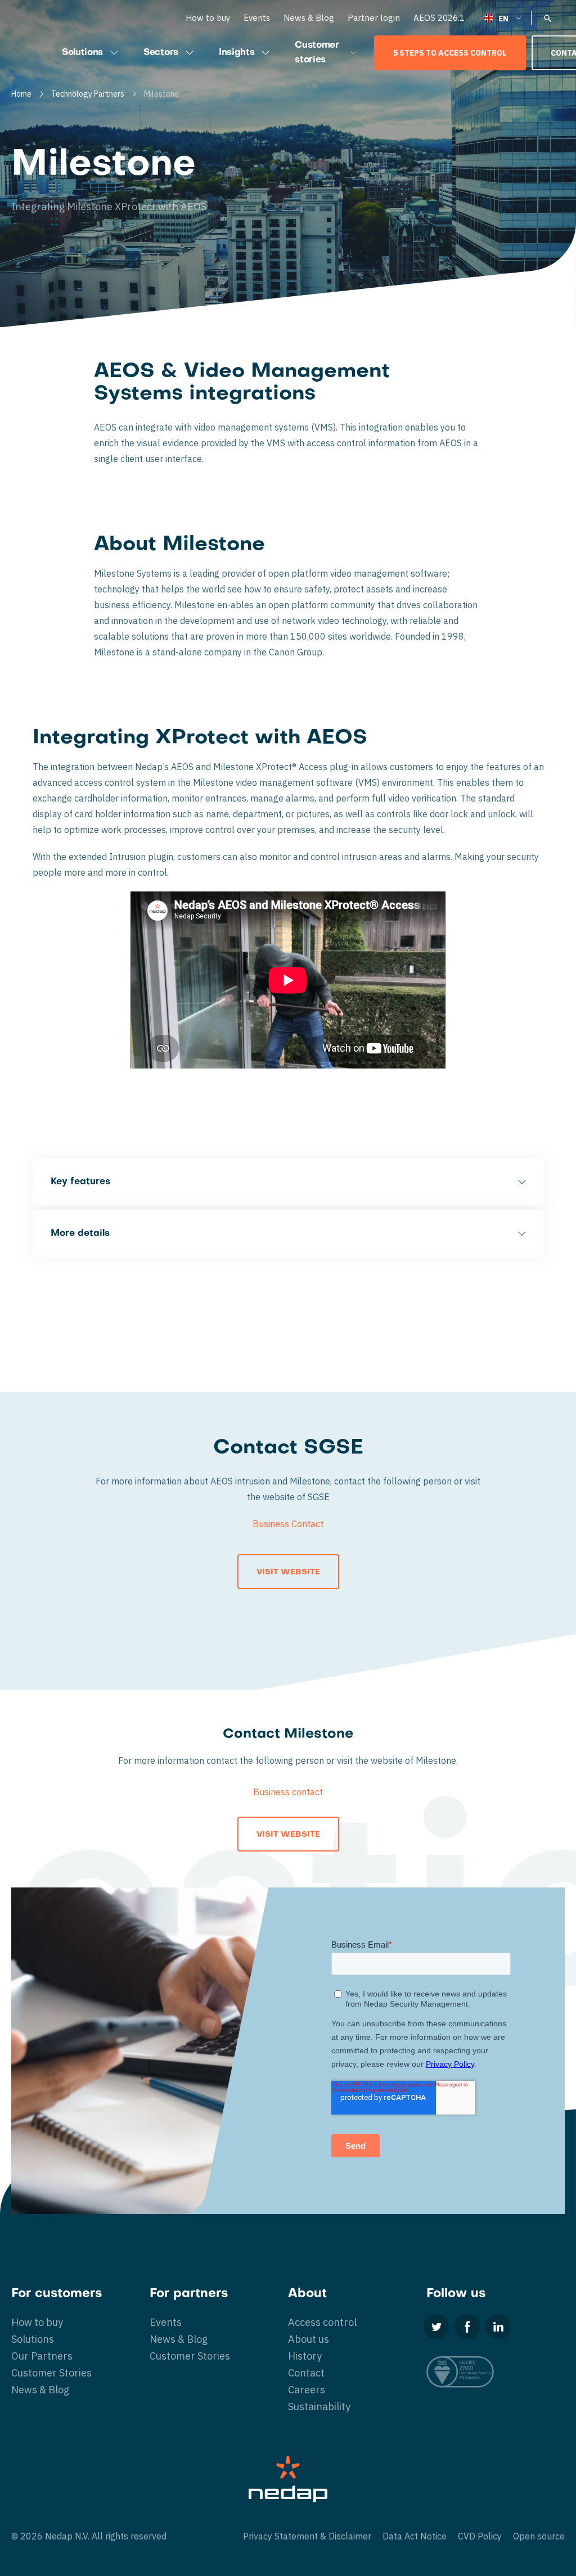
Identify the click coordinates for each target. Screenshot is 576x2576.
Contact (306, 2373)
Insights (237, 53)
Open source (539, 2536)
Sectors (161, 53)
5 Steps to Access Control (450, 53)
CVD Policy (480, 2536)
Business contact (288, 1792)
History (305, 2356)
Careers (307, 2390)
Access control (322, 2322)
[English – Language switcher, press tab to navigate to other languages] (503, 18)
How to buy (208, 18)
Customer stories (317, 53)
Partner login (374, 18)
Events (257, 18)
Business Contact (288, 1524)
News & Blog (309, 18)
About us (309, 2339)
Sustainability (319, 2407)
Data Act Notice (415, 2536)
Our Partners (42, 2356)
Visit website (288, 1572)
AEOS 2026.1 (439, 18)
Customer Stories (51, 2373)
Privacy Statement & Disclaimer (307, 2536)
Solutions (82, 53)
